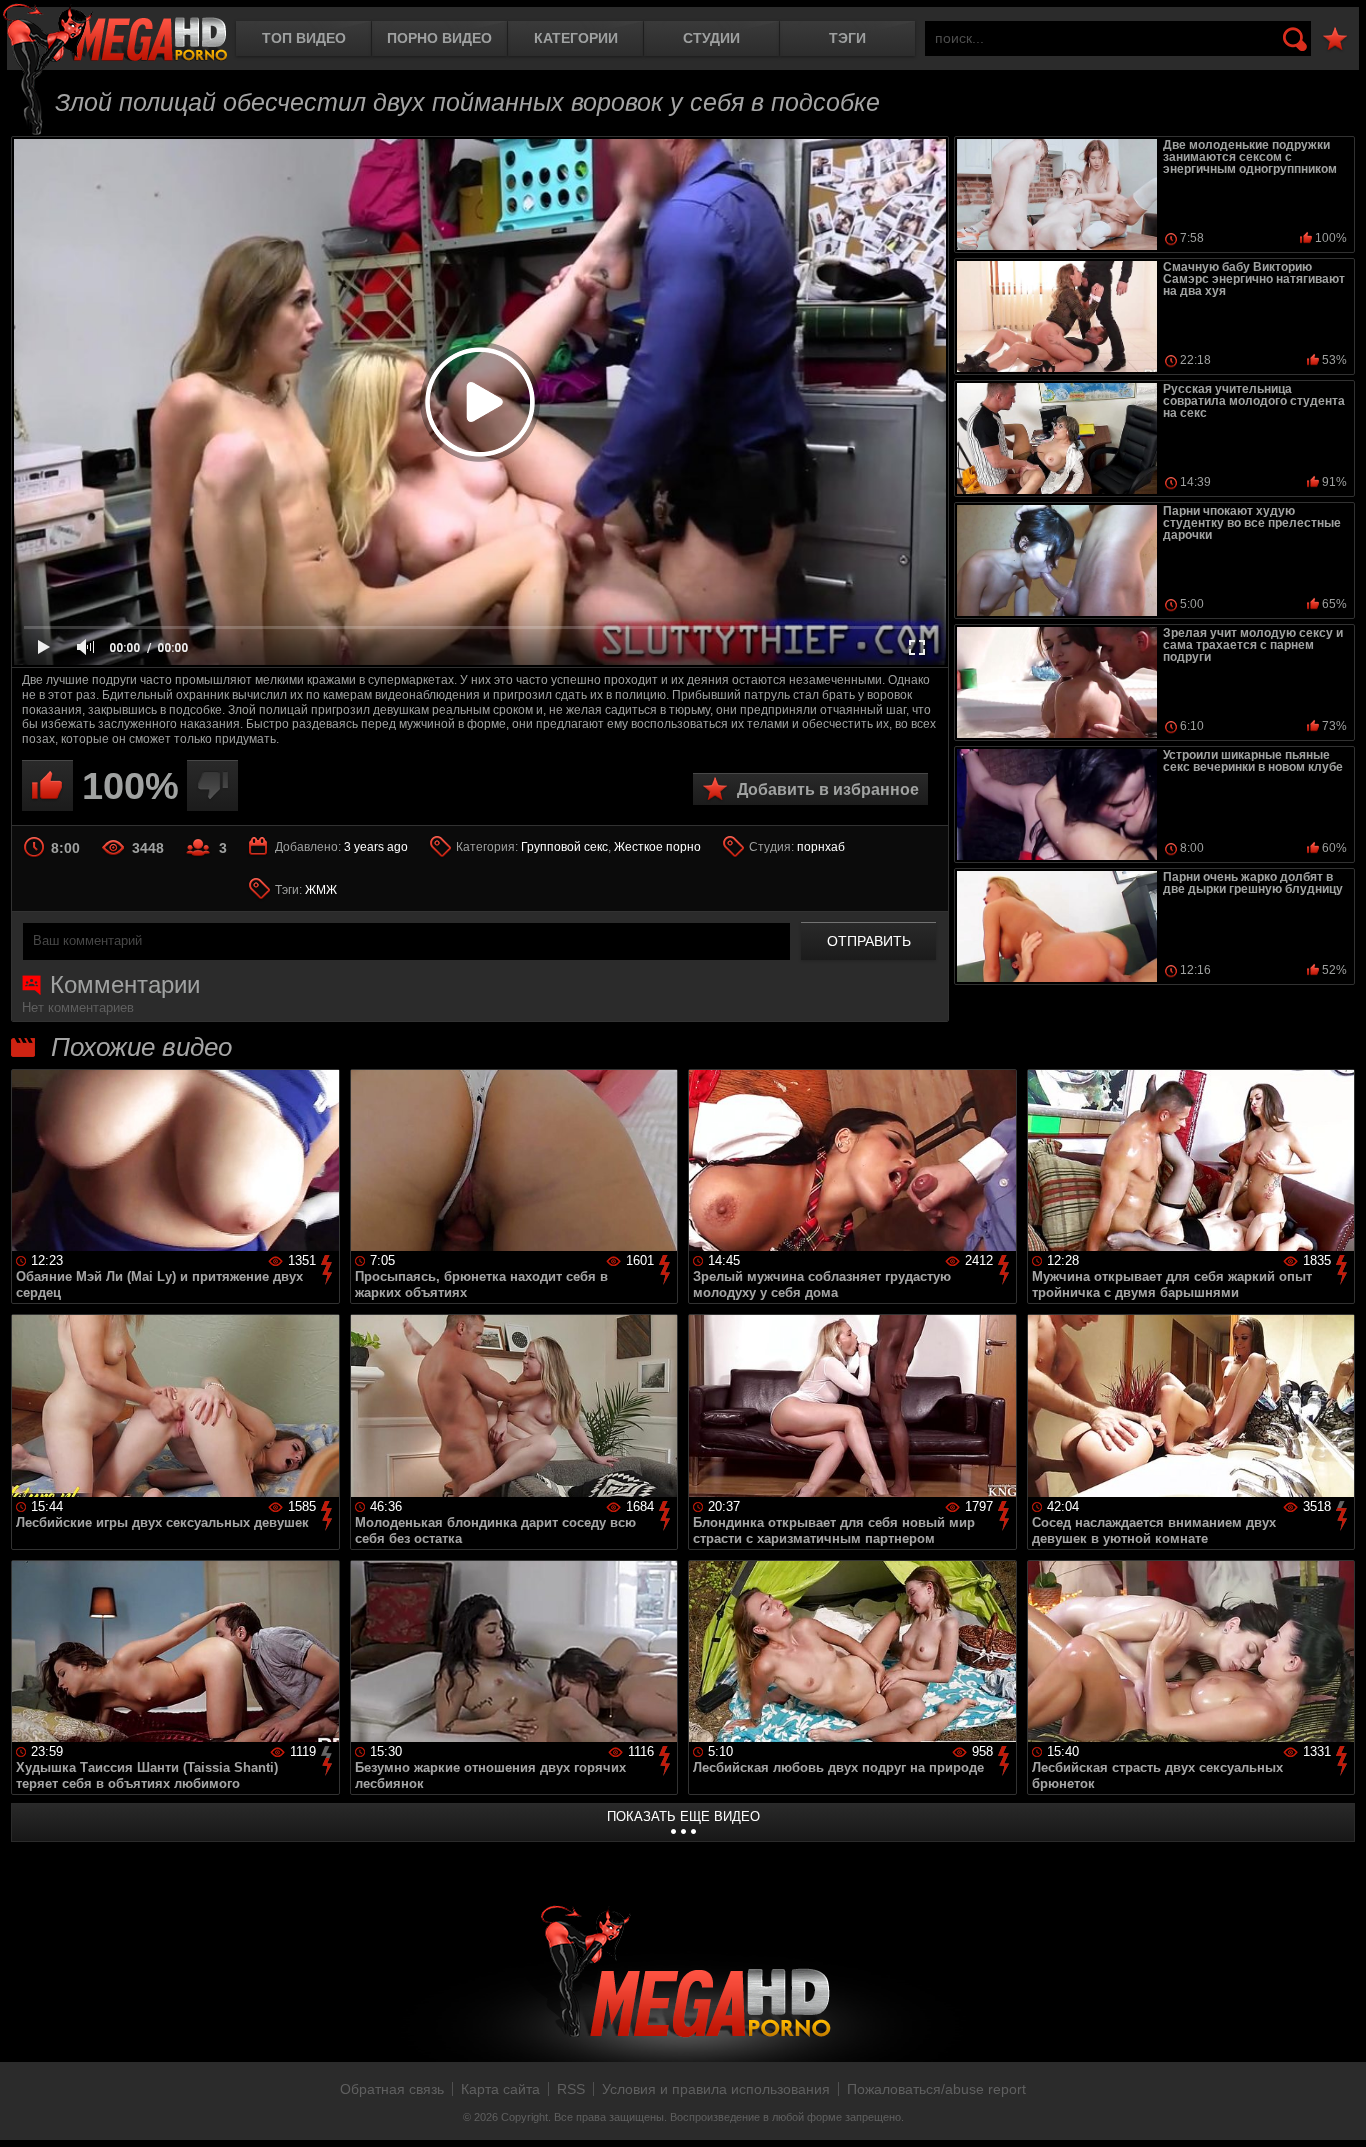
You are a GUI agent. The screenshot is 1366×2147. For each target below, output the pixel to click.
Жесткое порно (657, 847)
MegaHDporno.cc (115, 34)
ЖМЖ (321, 890)
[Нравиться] (47, 785)
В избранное (1335, 39)
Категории (576, 38)
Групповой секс (564, 847)
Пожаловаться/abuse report (936, 2089)
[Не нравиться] (212, 785)
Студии (711, 38)
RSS (571, 2089)
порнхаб (821, 847)
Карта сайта (500, 2089)
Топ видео (304, 38)
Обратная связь (392, 2089)
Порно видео (439, 38)
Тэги (847, 38)
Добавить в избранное (828, 789)
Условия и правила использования (716, 2089)
